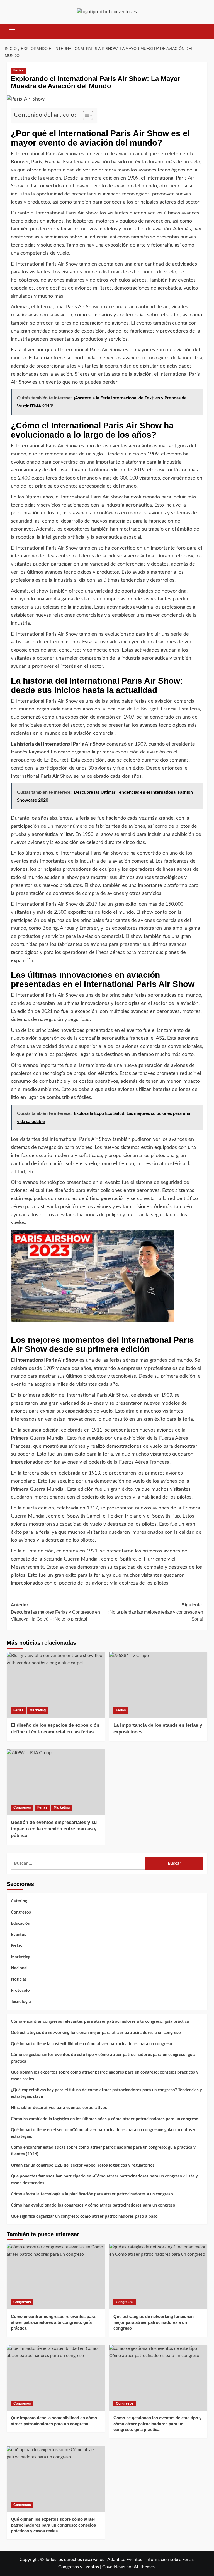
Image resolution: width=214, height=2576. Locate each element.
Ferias (18, 70)
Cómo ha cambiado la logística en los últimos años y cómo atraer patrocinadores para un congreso (105, 2119)
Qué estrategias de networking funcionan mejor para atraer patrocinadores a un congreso (96, 2033)
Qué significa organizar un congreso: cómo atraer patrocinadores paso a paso (84, 2216)
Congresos (22, 1807)
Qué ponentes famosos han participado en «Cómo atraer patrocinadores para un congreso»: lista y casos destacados (104, 2180)
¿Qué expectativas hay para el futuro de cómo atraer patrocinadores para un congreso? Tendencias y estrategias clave (106, 2093)
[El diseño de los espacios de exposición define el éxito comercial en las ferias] (56, 1685)
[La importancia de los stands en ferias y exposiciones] (158, 1685)
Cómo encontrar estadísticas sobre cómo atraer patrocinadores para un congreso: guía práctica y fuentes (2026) (103, 2151)
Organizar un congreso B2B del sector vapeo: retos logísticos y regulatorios (83, 2165)
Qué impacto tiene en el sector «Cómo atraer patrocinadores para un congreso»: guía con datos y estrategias (103, 2133)
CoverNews (114, 2567)
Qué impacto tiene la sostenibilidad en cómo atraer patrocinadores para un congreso (92, 2044)
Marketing (38, 1710)
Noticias (19, 1979)
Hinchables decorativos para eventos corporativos (59, 2108)
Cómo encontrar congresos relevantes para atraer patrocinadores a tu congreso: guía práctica (100, 2022)
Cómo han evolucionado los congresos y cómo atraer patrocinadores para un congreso (93, 2205)
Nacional (19, 1968)
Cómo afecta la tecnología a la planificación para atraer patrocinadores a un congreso (92, 2194)
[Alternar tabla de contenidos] (85, 115)
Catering (19, 1901)
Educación (20, 1923)
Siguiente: (156, 1612)
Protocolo (20, 1991)
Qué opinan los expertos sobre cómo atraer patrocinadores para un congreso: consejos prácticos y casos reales (105, 2076)
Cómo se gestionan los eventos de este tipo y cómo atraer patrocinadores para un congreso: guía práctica (103, 2058)
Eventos (19, 1935)
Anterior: (55, 1612)
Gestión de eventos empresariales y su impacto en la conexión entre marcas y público (54, 1829)
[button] (12, 31)
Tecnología (21, 2002)
